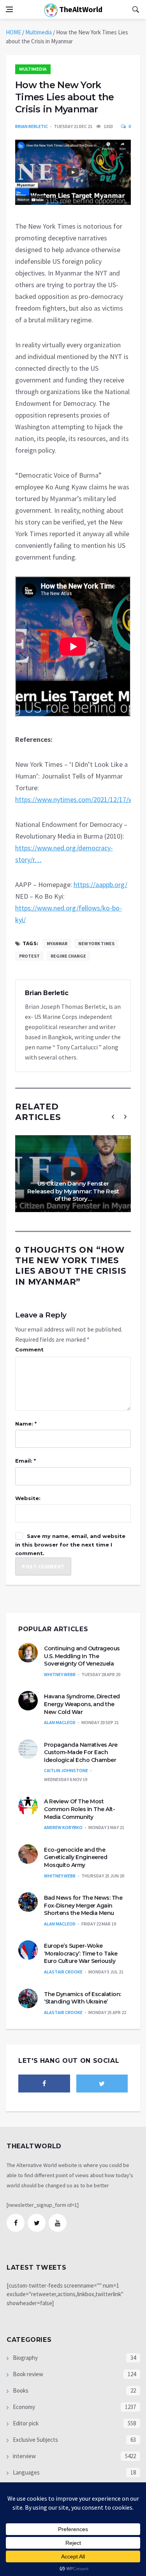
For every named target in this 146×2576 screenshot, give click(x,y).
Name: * (26, 1424)
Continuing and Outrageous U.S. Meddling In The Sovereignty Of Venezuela (82, 1656)
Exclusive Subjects (35, 2440)
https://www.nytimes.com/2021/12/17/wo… (80, 799)
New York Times (96, 943)
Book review (27, 2374)
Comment (29, 1349)
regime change (68, 956)
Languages (26, 2472)
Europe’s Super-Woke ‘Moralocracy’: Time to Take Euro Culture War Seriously (81, 1953)
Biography (25, 2358)
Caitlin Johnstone (66, 1770)
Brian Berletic (32, 126)
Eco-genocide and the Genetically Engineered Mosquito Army (76, 1857)
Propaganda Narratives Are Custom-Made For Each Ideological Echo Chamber (81, 1752)
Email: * (26, 1461)
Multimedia (39, 32)
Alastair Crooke (63, 1972)
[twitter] (102, 2084)
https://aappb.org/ (100, 884)
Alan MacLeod (60, 1722)
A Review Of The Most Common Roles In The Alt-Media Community (79, 1809)
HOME (13, 32)
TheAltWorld (80, 9)
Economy (23, 2407)
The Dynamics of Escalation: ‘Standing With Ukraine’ (83, 1998)
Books (20, 2390)
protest (29, 956)
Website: (28, 1498)
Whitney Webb (60, 1674)
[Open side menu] (9, 9)
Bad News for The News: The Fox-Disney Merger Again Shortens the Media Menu (83, 1905)
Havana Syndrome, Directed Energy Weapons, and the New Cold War (82, 1704)
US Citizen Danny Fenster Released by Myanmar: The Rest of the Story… (73, 1191)
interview (24, 2456)
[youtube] (58, 2223)
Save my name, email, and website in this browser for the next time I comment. (70, 1545)
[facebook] (44, 2084)
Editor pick (25, 2423)
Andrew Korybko (63, 1827)
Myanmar (57, 943)
